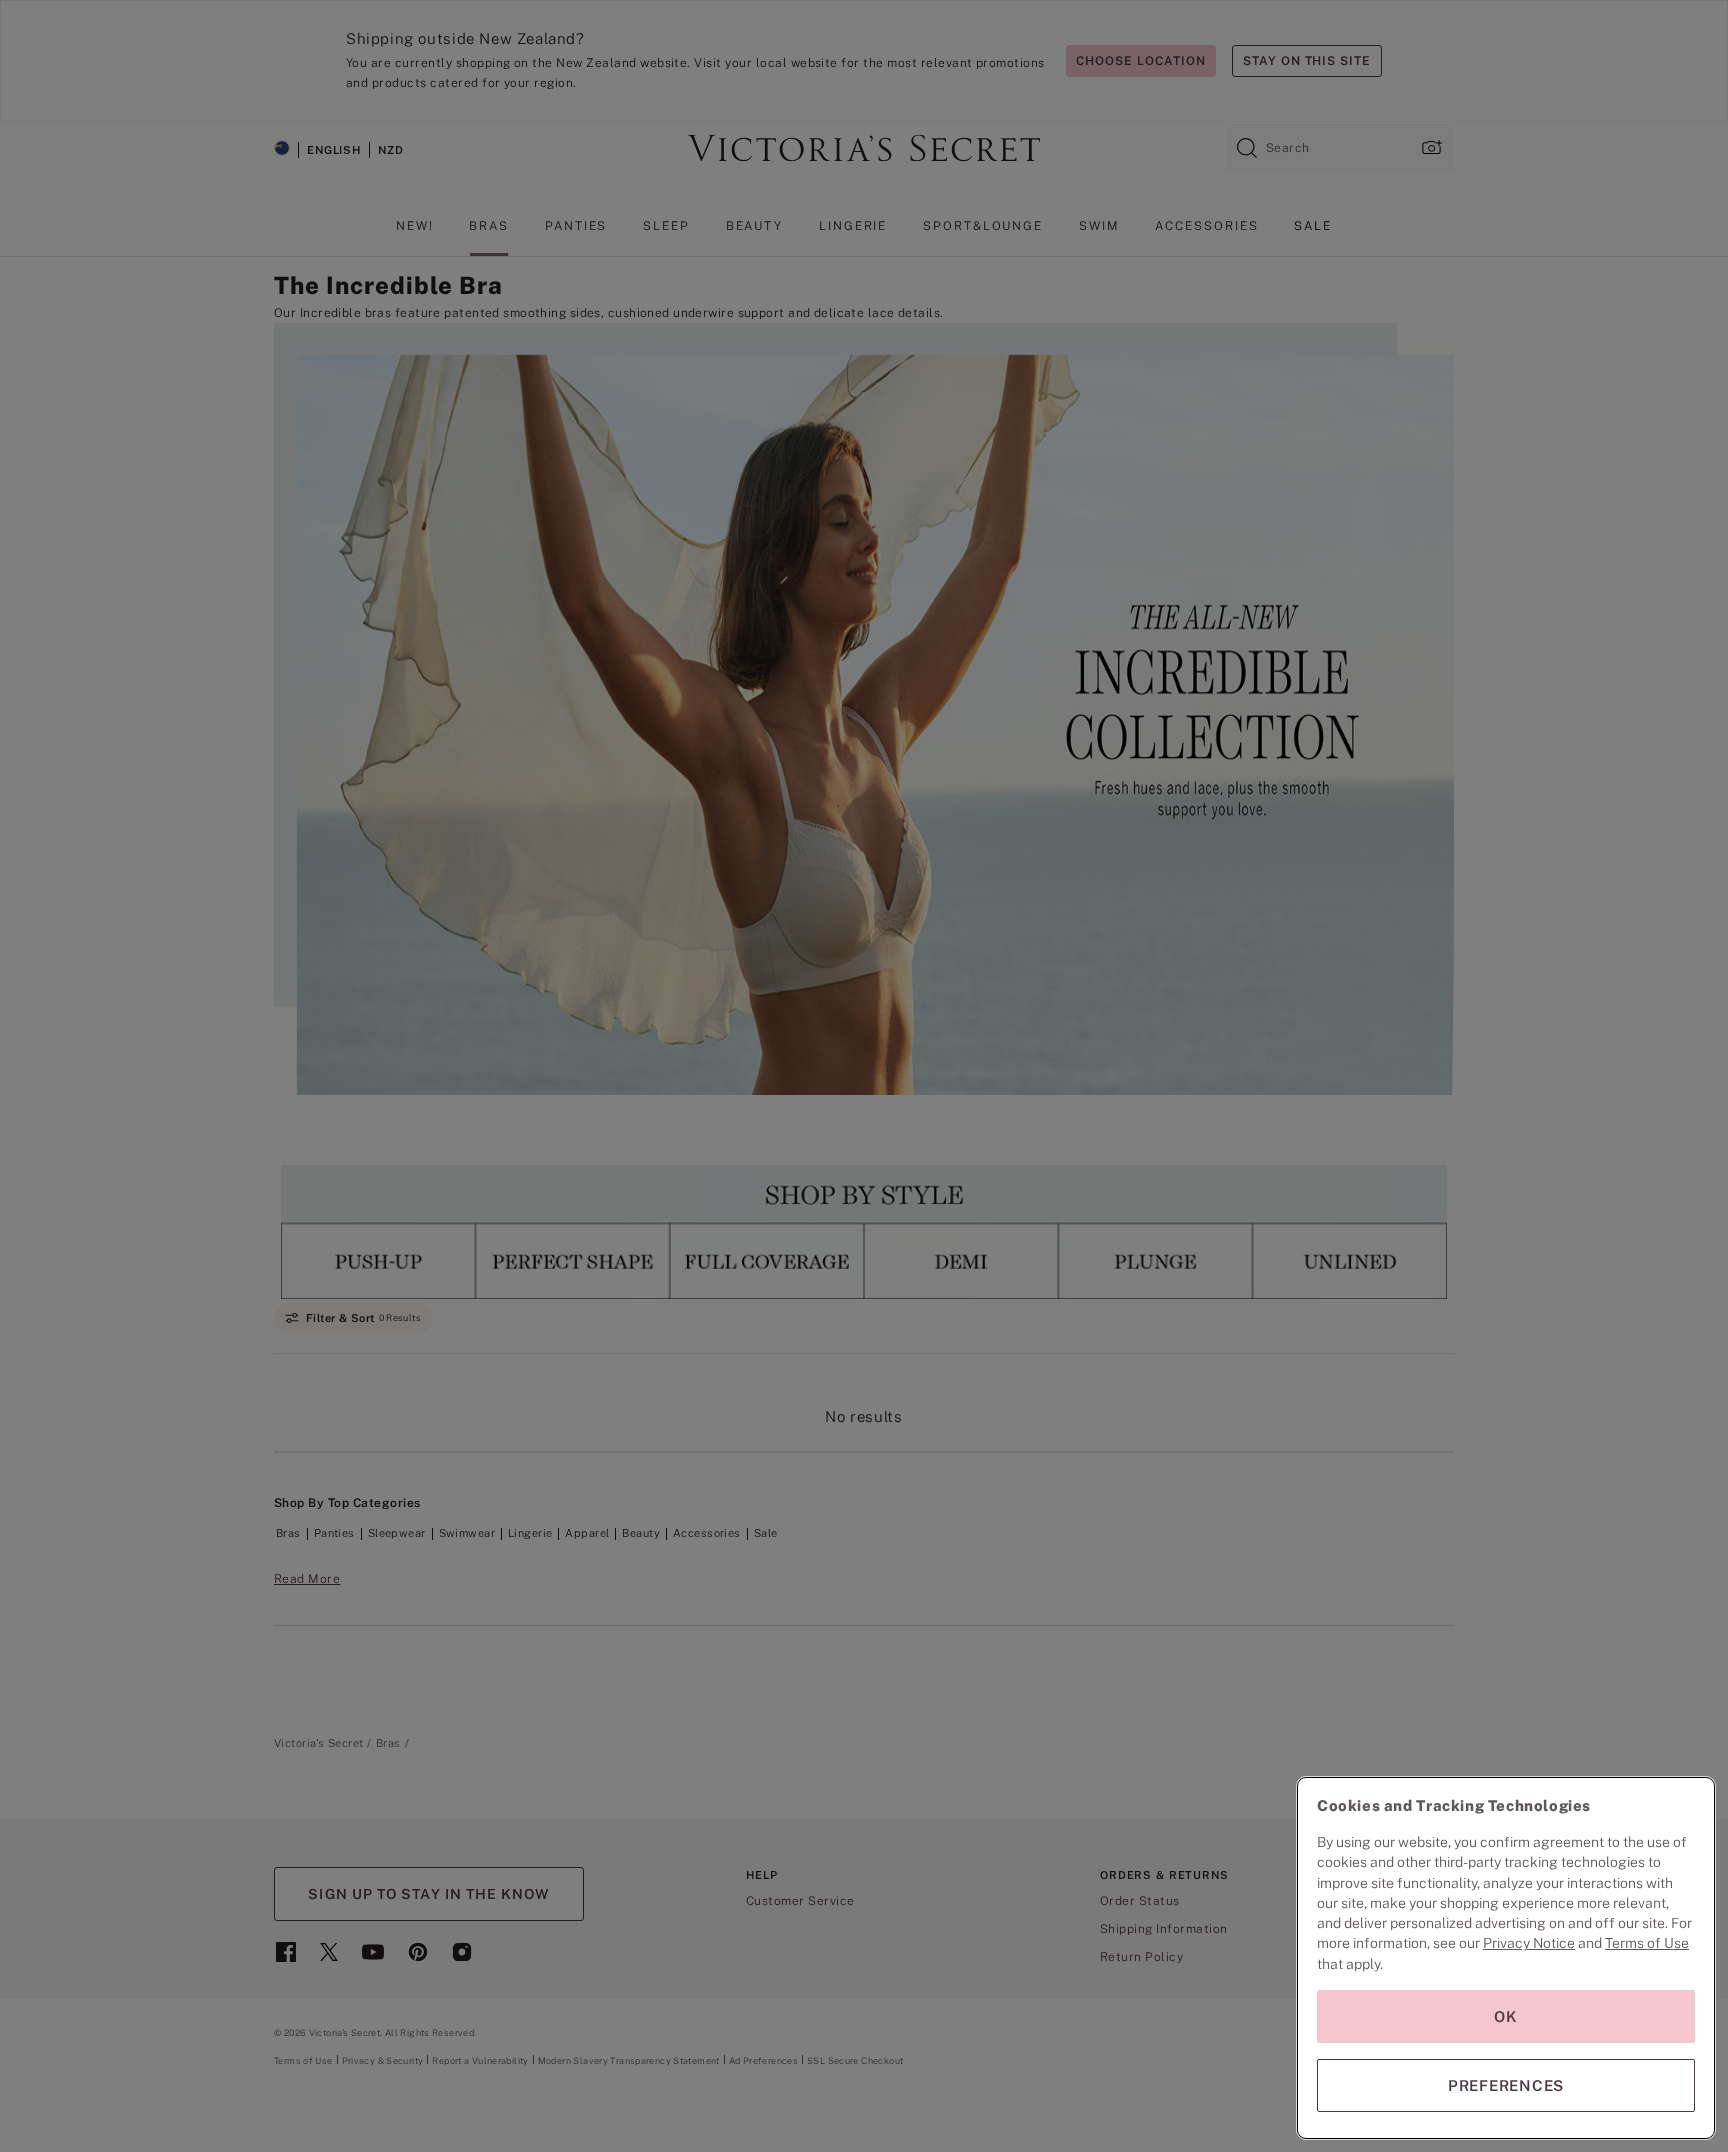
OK (1506, 2016)
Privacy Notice (1529, 1943)
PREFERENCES (1506, 2085)
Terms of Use (1647, 1943)
